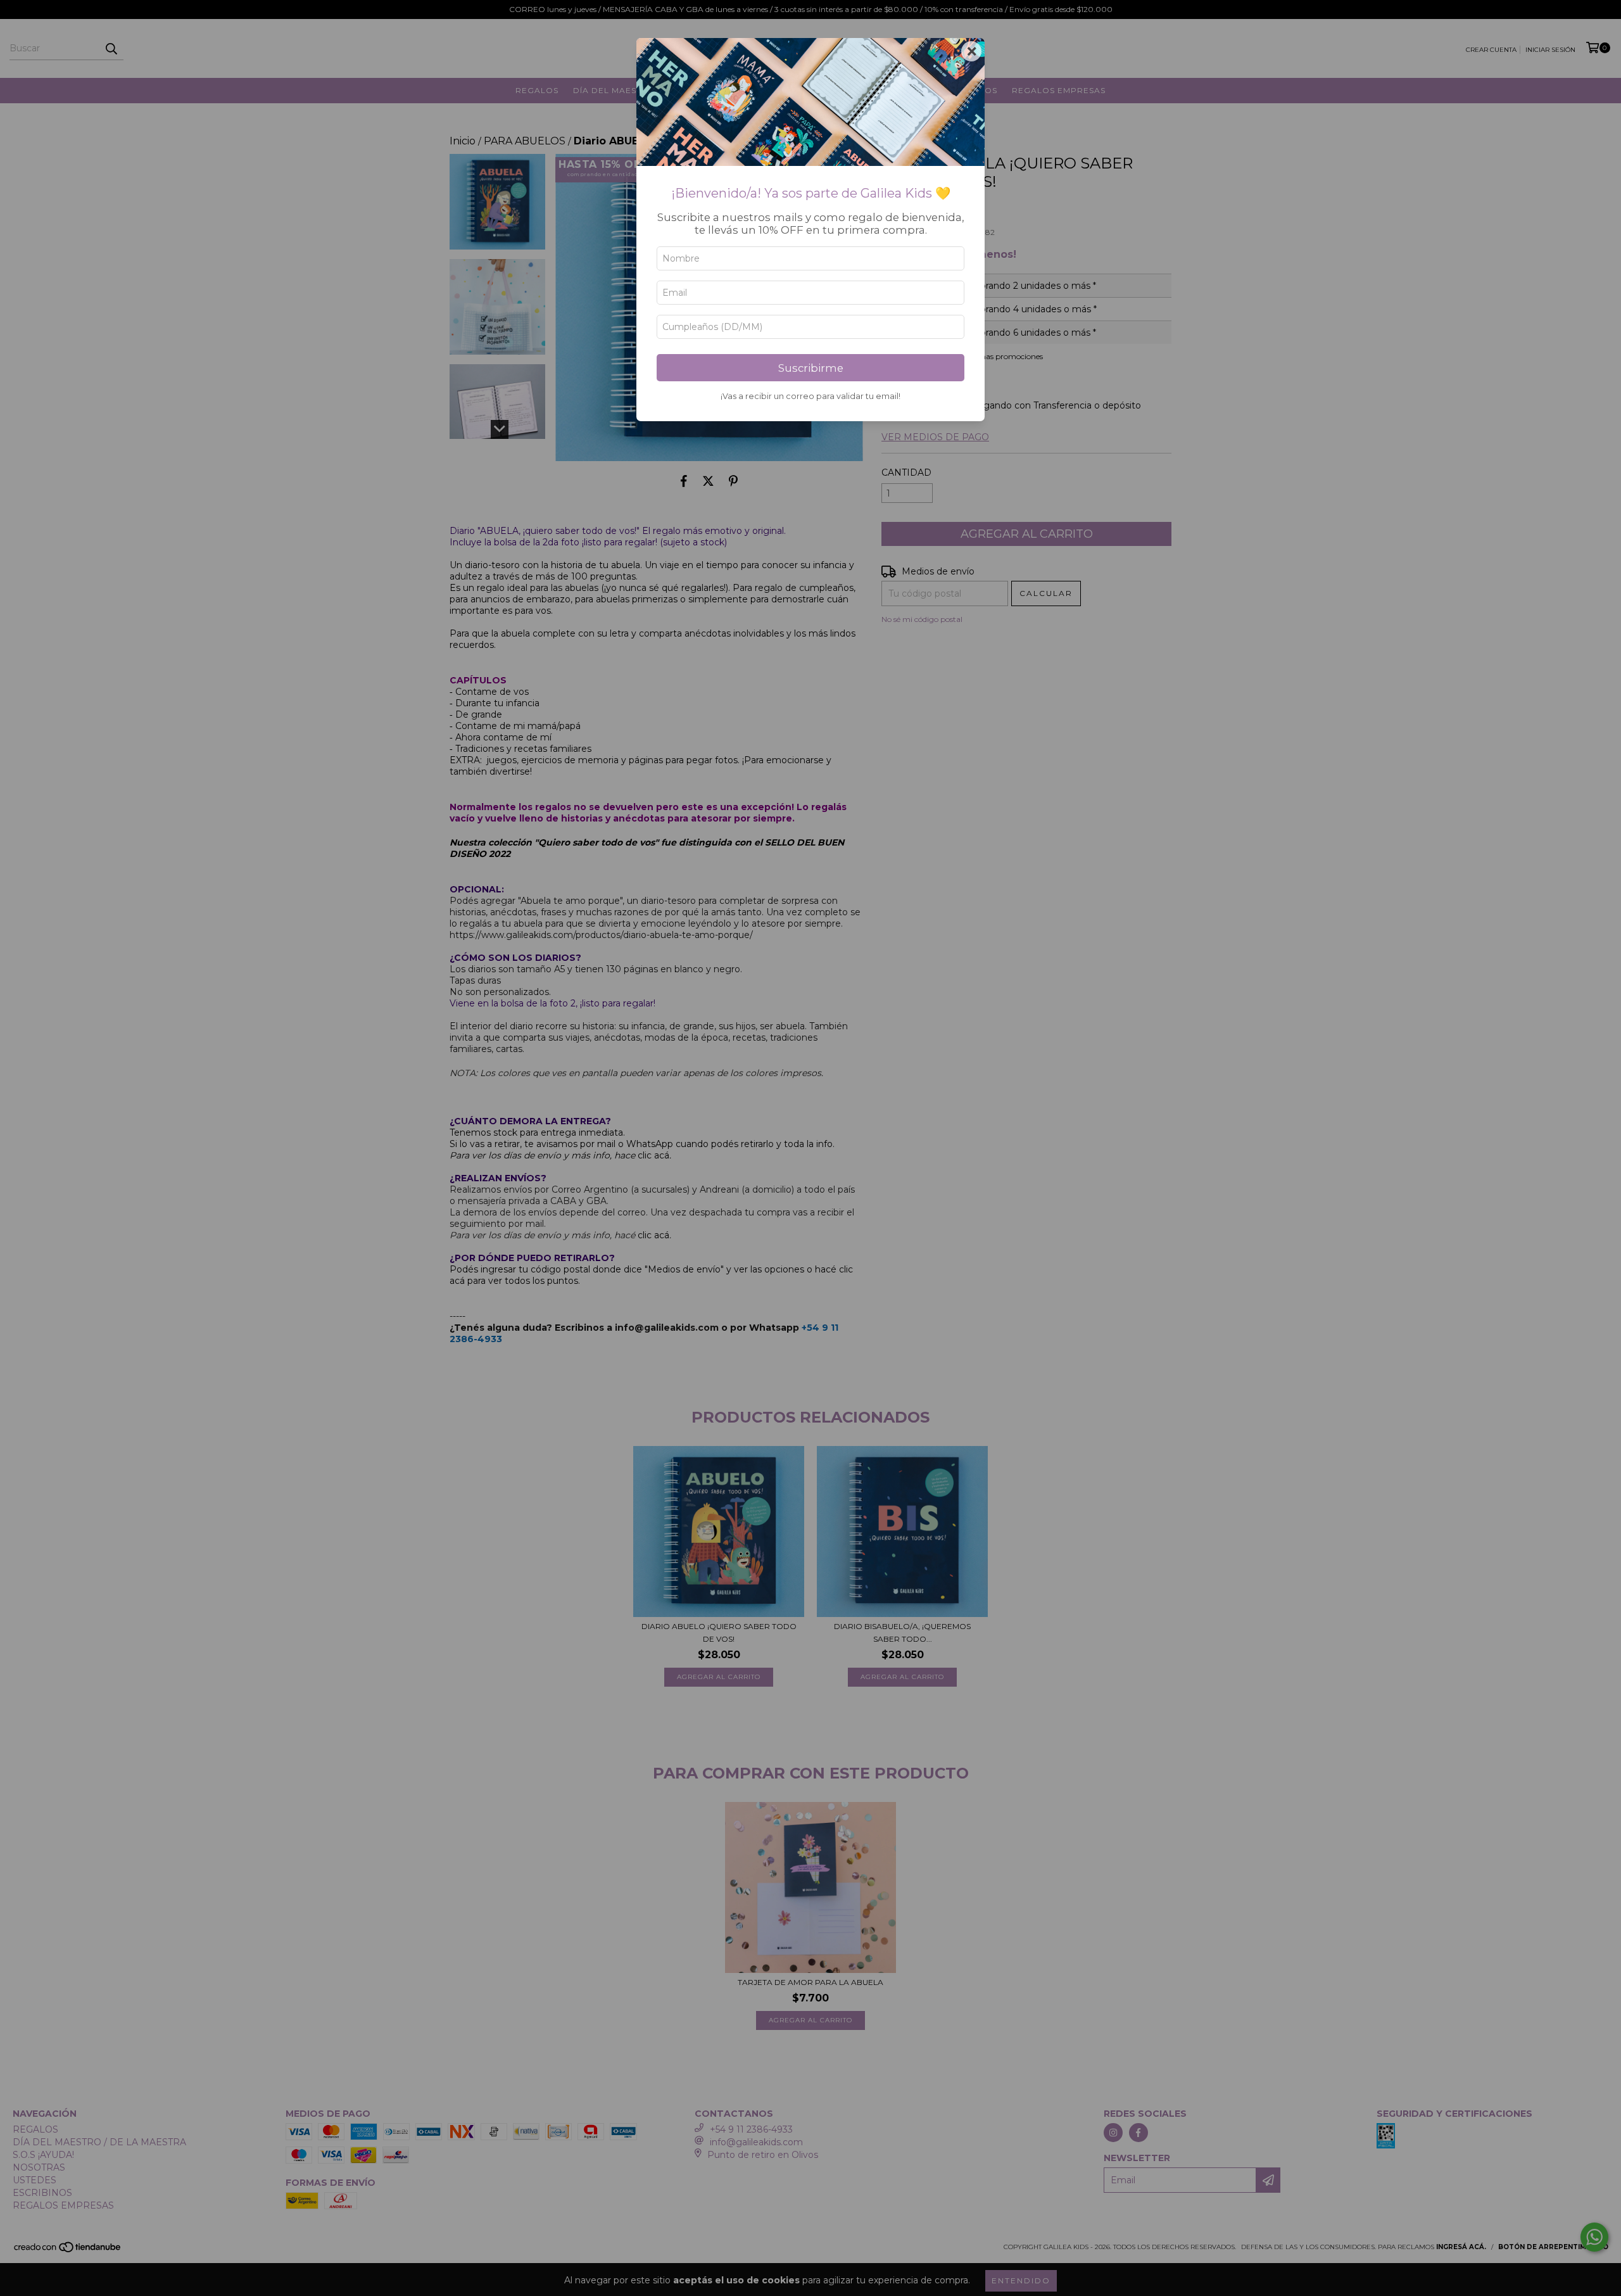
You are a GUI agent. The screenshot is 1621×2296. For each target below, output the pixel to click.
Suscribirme (811, 368)
